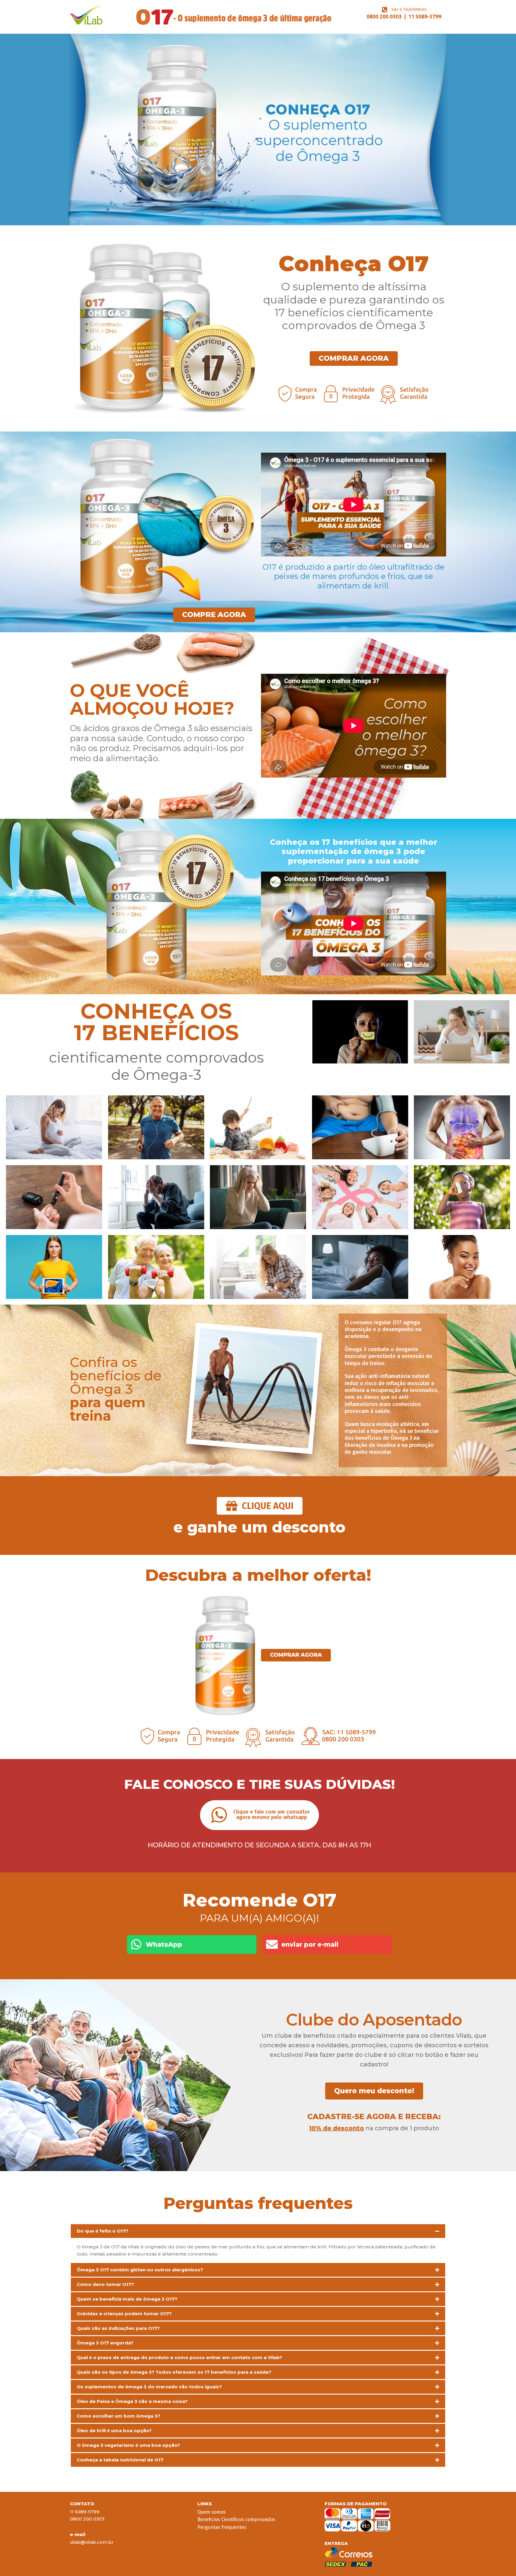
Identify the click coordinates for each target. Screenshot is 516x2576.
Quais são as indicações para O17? (118, 2328)
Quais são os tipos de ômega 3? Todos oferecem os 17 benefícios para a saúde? (174, 2372)
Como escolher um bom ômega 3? (119, 2416)
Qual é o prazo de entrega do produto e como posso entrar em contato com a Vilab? (179, 2357)
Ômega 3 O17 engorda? (105, 2343)
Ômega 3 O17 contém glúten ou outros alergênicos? (140, 2270)
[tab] (258, 2231)
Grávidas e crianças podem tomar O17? (124, 2314)
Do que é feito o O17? (103, 2231)
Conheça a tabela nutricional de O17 (120, 2460)
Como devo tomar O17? (105, 2284)
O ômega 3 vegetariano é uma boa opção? (128, 2445)
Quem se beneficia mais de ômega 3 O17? (127, 2299)
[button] (260, 1815)
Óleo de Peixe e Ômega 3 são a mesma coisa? (132, 2401)
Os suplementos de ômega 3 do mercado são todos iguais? (149, 2387)
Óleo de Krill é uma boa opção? (114, 2431)
